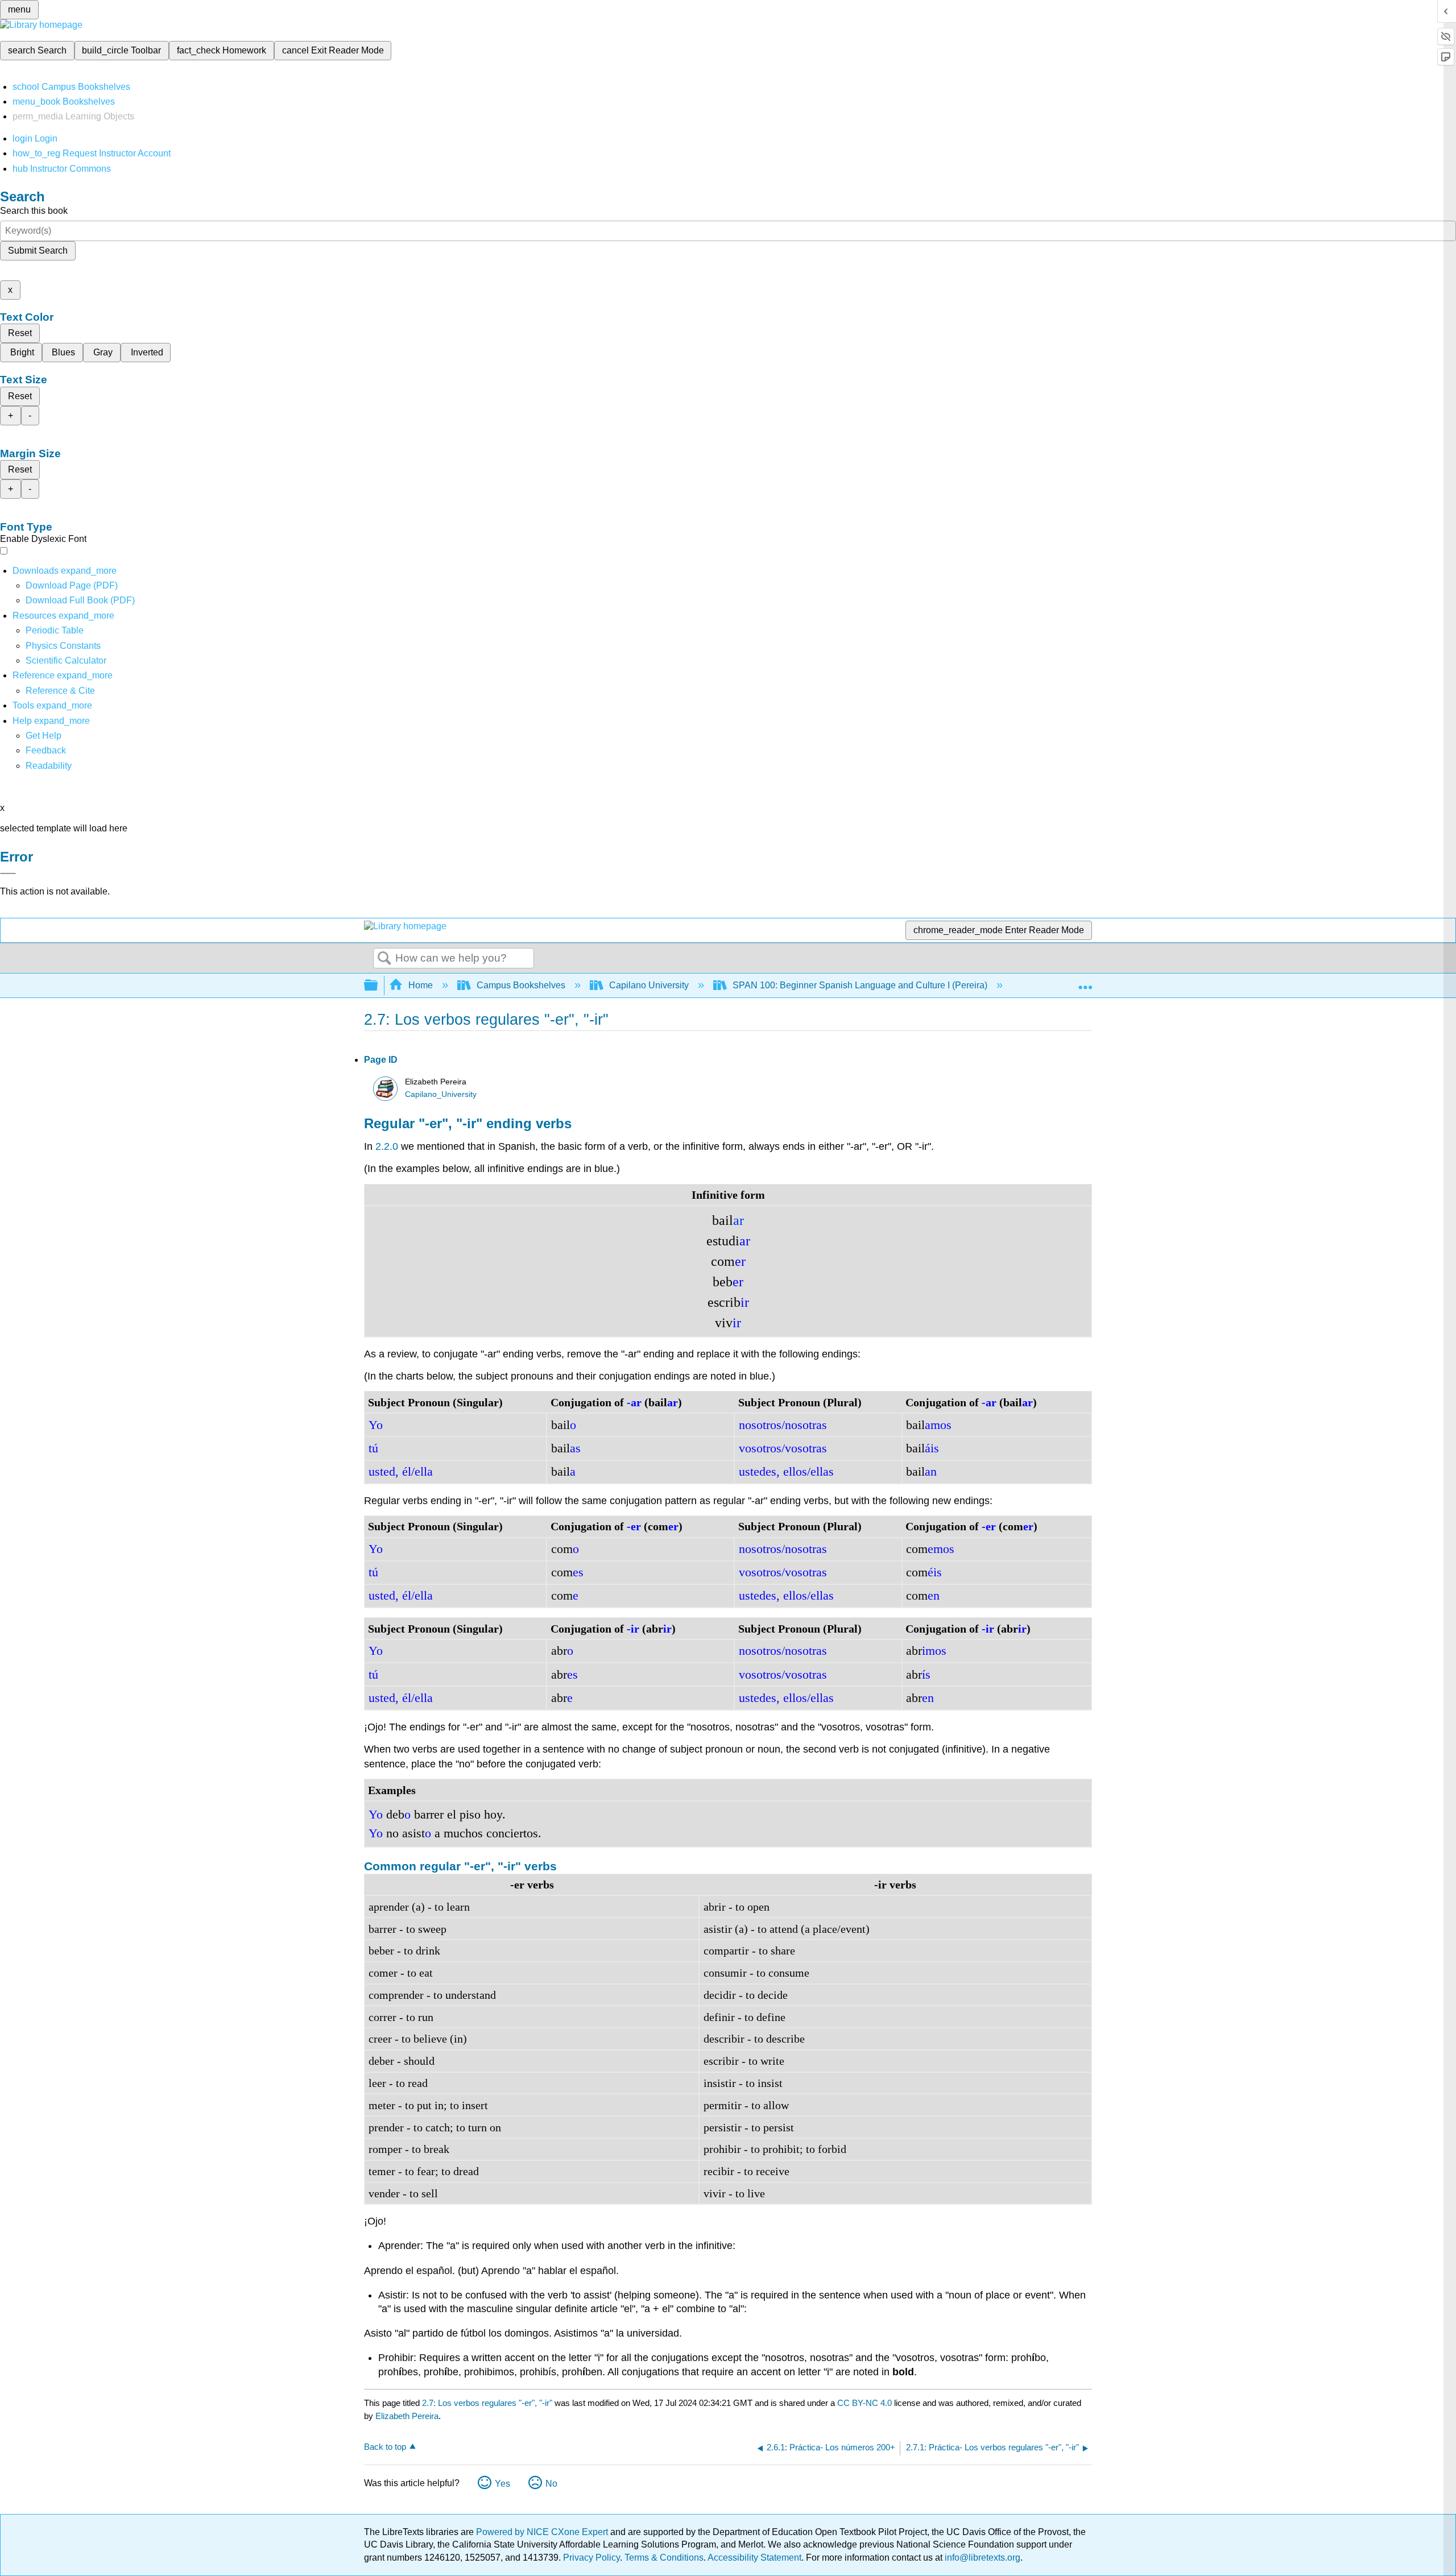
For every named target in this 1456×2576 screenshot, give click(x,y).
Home (421, 985)
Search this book (34, 211)
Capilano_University (441, 1094)
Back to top (385, 2447)
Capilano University (649, 985)
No (551, 2484)
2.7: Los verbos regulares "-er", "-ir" (487, 2403)
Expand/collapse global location (1085, 982)
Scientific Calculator (66, 660)
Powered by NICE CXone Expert (543, 2532)
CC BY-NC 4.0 (864, 2403)
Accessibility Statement (754, 2558)
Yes (502, 2484)
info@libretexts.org (981, 2558)
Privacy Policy (591, 2558)
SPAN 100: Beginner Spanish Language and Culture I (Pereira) (860, 985)
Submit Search (38, 250)
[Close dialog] (8, 873)
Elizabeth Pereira (407, 2416)
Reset (20, 333)
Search (384, 959)
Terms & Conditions (664, 2558)
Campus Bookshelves (521, 985)
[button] (46, 750)
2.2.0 (387, 1146)
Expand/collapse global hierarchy (378, 986)
